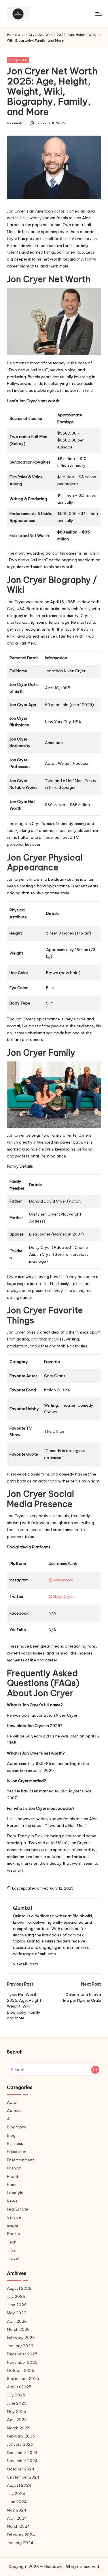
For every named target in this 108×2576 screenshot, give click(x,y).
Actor (12, 2102)
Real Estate (18, 2209)
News (12, 2201)
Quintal (22, 1908)
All (9, 2119)
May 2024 (17, 2510)
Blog (11, 2135)
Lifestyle (15, 2193)
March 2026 (18, 2329)
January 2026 (20, 2346)
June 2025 (17, 2403)
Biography (18, 60)
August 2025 (19, 2387)
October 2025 (21, 2370)
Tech (12, 2242)
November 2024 (22, 2461)
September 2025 (23, 2379)
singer (13, 2226)
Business (15, 2143)
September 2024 (23, 2477)
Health (13, 2176)
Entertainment (20, 2160)
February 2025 (21, 2436)
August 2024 (19, 2485)
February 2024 (21, 2535)
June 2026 (17, 2305)
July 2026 (16, 2296)
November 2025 (22, 2362)
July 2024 (16, 2494)
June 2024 (17, 2502)
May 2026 (17, 2313)
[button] (25, 1964)
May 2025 (17, 2411)
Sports (13, 2234)
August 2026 (19, 2288)
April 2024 (17, 2518)
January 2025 (20, 2444)
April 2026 (17, 2321)
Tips (11, 2250)
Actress (14, 2110)
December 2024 (22, 2453)
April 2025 (17, 2420)
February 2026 (21, 2337)
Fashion (14, 2168)
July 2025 (16, 2395)
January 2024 (20, 2543)
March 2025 (18, 2428)
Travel (13, 2258)
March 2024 (18, 2526)
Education (17, 2152)
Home (12, 35)
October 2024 (21, 2469)
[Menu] (98, 14)
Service (14, 2217)
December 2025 (22, 2354)
